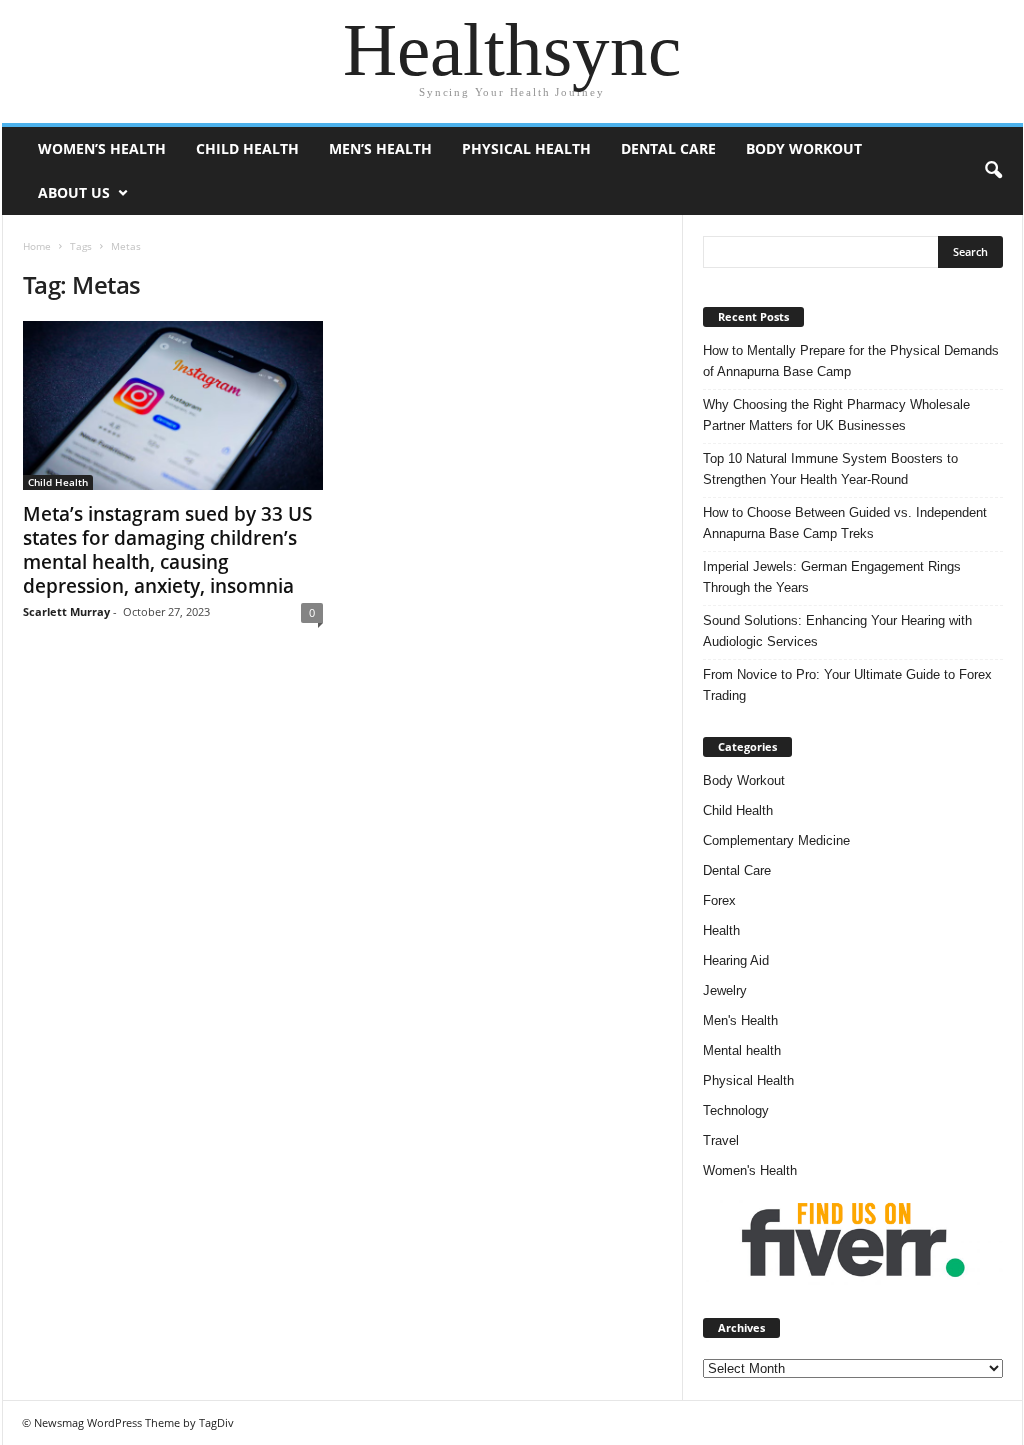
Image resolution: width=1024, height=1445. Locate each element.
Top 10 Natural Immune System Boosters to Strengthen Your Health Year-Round (830, 469)
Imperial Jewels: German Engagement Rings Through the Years (832, 577)
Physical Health (526, 148)
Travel (721, 1140)
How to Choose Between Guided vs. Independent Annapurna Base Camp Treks (845, 523)
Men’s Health (380, 148)
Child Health (247, 148)
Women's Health (750, 1170)
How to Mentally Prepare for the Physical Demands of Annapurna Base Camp (851, 361)
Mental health (742, 1050)
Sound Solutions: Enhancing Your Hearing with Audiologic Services (837, 631)
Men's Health (740, 1020)
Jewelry (725, 990)
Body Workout (804, 148)
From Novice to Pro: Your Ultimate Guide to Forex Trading (847, 685)
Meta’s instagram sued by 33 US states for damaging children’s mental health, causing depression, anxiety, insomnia (167, 550)
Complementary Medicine (776, 840)
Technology (736, 1110)
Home (37, 246)
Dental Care (668, 148)
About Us (74, 192)
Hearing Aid (736, 960)
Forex (719, 900)
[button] (993, 171)
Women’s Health (102, 148)
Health (721, 930)
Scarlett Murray (66, 611)
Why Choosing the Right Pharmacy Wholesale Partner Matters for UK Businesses (836, 415)
